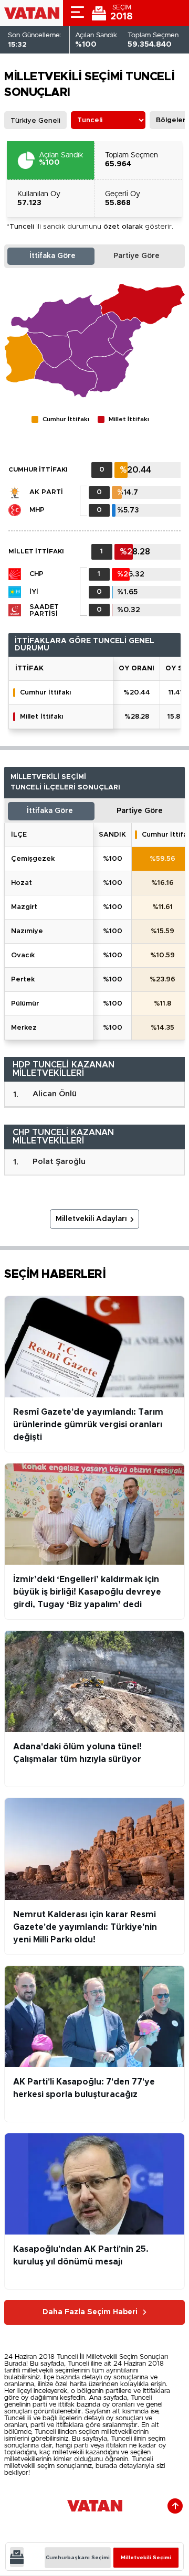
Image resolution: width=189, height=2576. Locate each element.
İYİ (34, 592)
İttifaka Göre (52, 256)
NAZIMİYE (27, 931)
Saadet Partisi (44, 611)
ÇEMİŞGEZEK (33, 859)
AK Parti (46, 492)
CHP (36, 574)
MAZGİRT (24, 907)
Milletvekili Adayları (91, 1219)
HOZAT (22, 883)
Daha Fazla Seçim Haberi (90, 2312)
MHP (37, 510)
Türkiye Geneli (35, 121)
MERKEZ (24, 1028)
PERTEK (23, 980)
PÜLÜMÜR (25, 1004)
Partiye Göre (136, 256)
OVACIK (23, 955)
